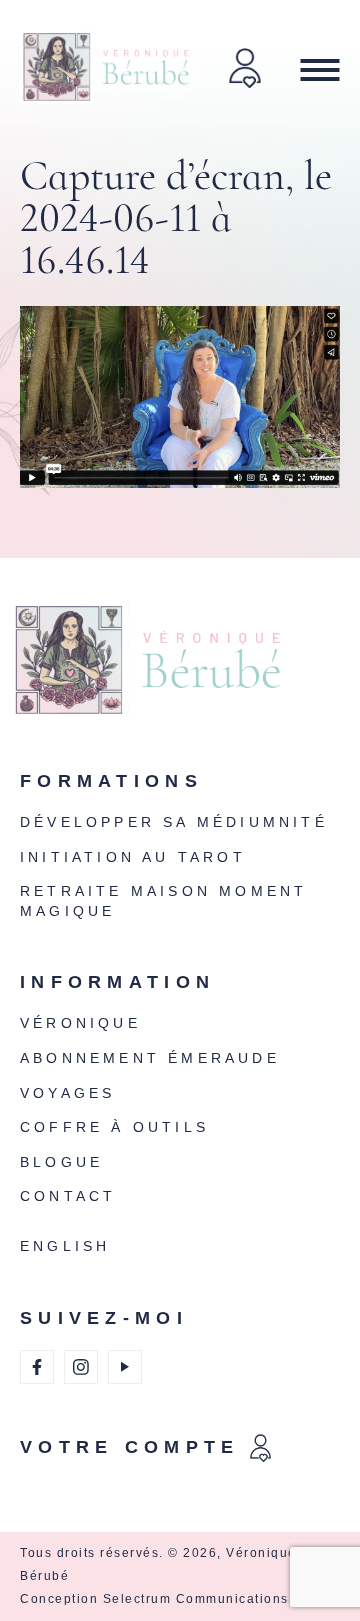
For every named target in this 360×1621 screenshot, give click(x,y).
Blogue (61, 1162)
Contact (68, 1196)
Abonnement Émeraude (150, 1058)
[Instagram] (81, 1367)
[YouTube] (125, 1367)
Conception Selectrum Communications (154, 1599)
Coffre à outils (114, 1127)
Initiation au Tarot (133, 857)
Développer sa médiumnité (174, 822)
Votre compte (130, 1447)
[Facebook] (37, 1367)
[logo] (175, 672)
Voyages (67, 1093)
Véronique (80, 1023)
